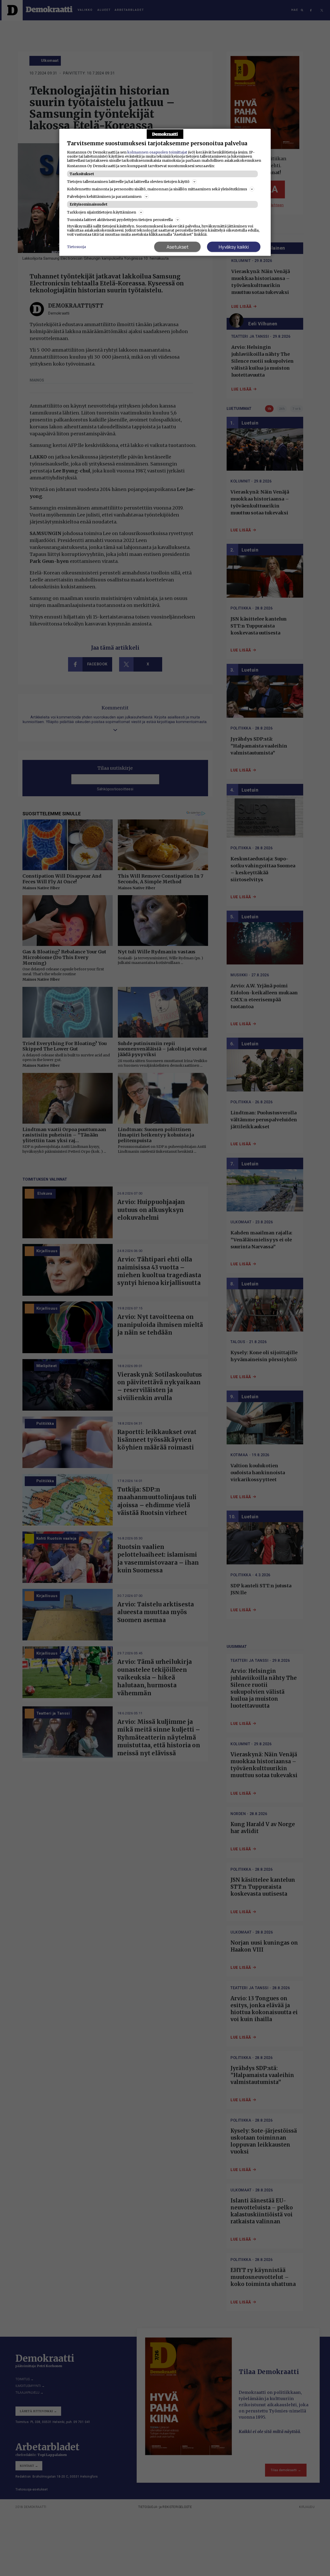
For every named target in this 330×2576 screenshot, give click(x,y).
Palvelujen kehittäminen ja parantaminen (104, 197)
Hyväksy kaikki (234, 247)
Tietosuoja (76, 247)
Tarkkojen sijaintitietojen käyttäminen (102, 212)
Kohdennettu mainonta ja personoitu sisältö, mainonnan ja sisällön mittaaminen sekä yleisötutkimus (157, 189)
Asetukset (178, 247)
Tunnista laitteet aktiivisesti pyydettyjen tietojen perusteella (120, 220)
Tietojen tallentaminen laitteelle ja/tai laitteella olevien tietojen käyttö (128, 182)
